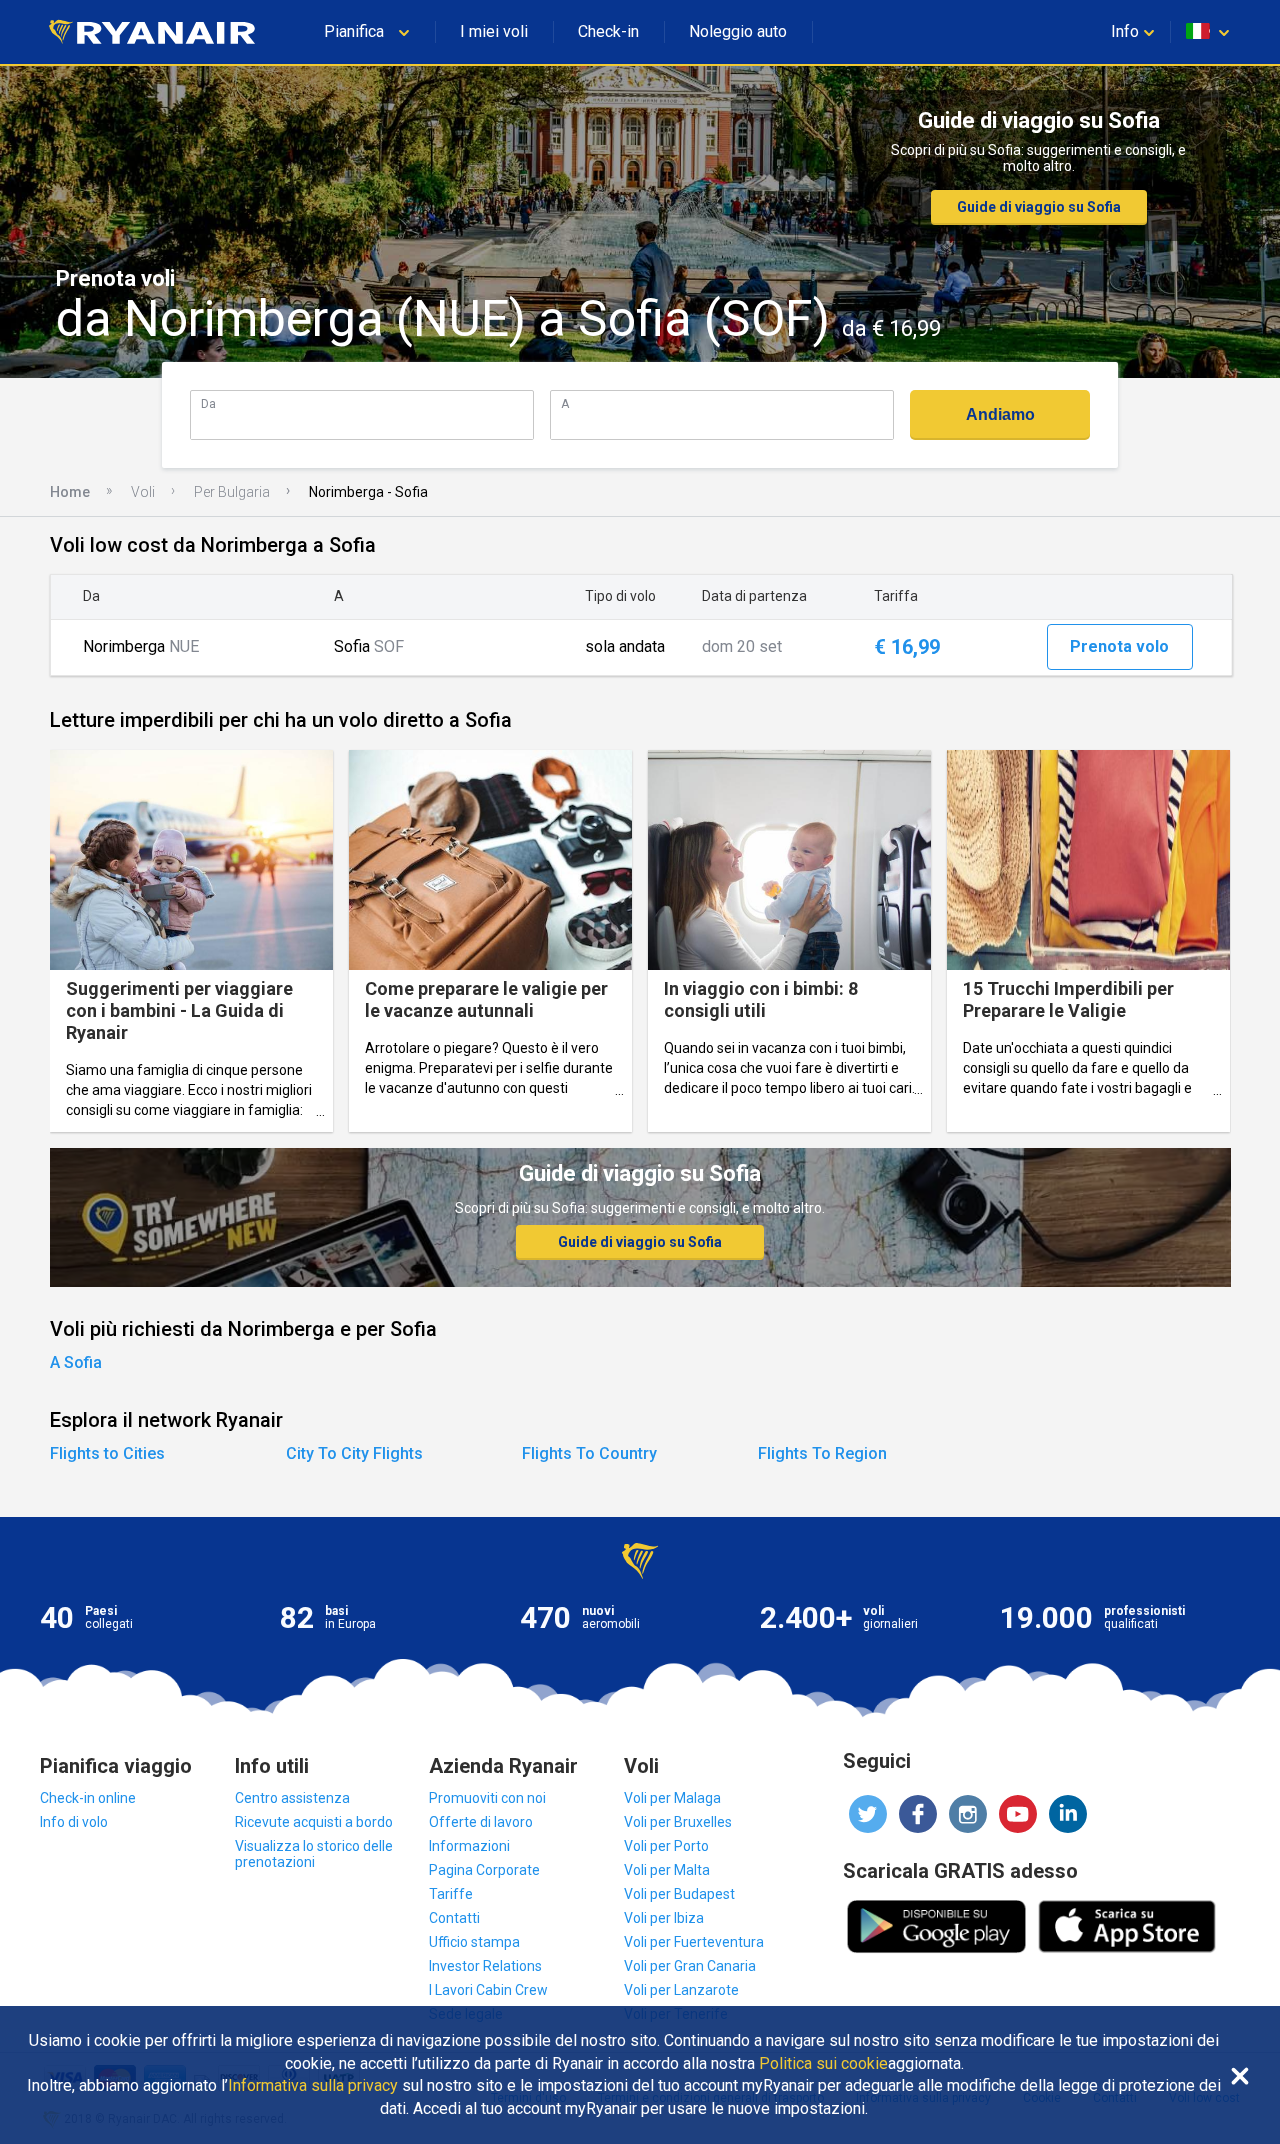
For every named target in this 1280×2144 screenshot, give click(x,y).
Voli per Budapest (679, 1894)
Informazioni (469, 1846)
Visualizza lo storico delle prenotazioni (314, 1854)
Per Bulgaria (232, 492)
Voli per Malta (667, 1870)
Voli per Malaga (672, 1798)
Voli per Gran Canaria (690, 1966)
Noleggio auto (738, 31)
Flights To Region (822, 1453)
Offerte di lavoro (481, 1822)
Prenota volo (1119, 646)
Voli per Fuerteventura (694, 1942)
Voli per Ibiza (664, 1918)
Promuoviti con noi (487, 1798)
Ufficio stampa (474, 1942)
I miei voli (494, 31)
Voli (143, 492)
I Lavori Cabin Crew (488, 1990)
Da (208, 403)
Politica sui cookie (823, 2064)
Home (70, 492)
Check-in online (88, 1798)
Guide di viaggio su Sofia (1039, 207)
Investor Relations (485, 1966)
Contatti (454, 1918)
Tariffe (451, 1894)
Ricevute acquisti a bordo (314, 1822)
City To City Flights (354, 1453)
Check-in (608, 31)
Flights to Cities (107, 1453)
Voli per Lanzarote (681, 1990)
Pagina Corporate (484, 1870)
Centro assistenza (292, 1798)
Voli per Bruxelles (678, 1822)
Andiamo (1000, 414)
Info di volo (74, 1822)
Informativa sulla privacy (313, 2086)
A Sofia (76, 1362)
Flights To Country (589, 1453)
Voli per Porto (666, 1846)
